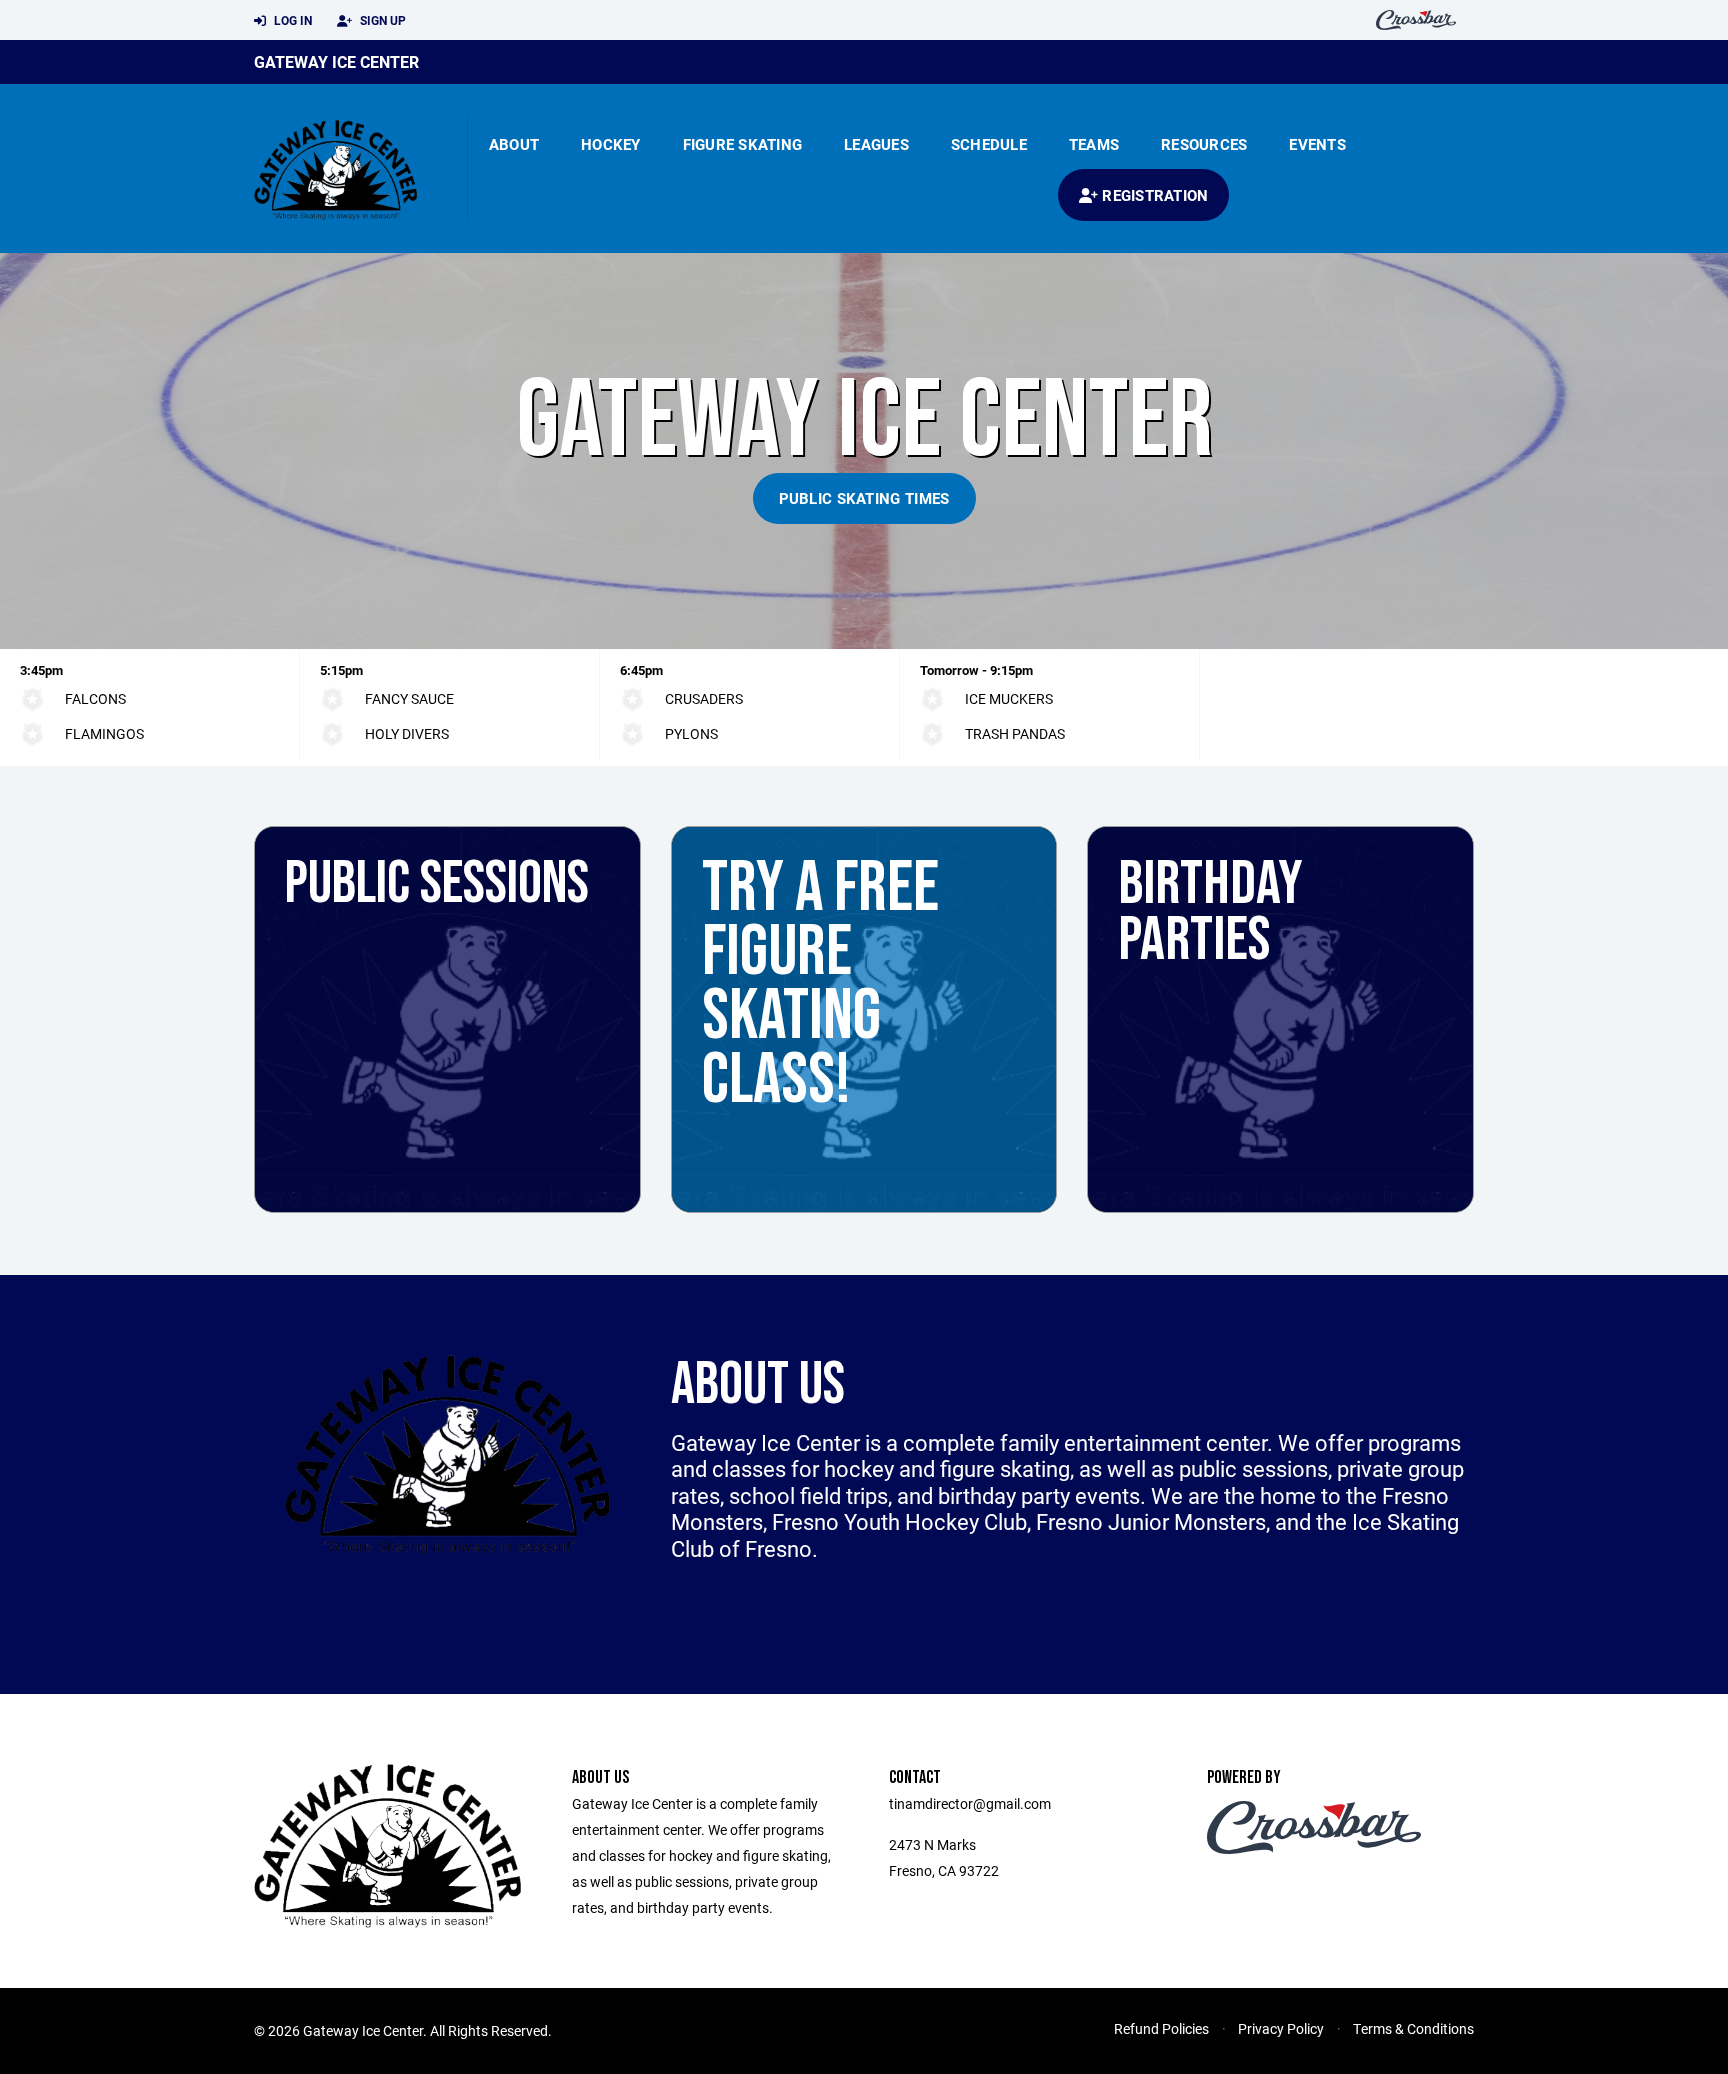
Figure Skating (743, 144)
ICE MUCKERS (1009, 698)
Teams (1094, 144)
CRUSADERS (704, 698)
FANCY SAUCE (409, 698)
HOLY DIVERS (407, 733)
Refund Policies (1161, 2028)
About (514, 144)
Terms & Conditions (1413, 2028)
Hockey (611, 144)
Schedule (989, 144)
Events (1317, 144)
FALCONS (95, 698)
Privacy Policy (1281, 2028)
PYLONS (691, 733)
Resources (1204, 144)
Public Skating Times (864, 498)
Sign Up (381, 20)
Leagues (876, 144)
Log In (291, 20)
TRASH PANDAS (1015, 733)
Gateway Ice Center (336, 61)
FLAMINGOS (104, 733)
